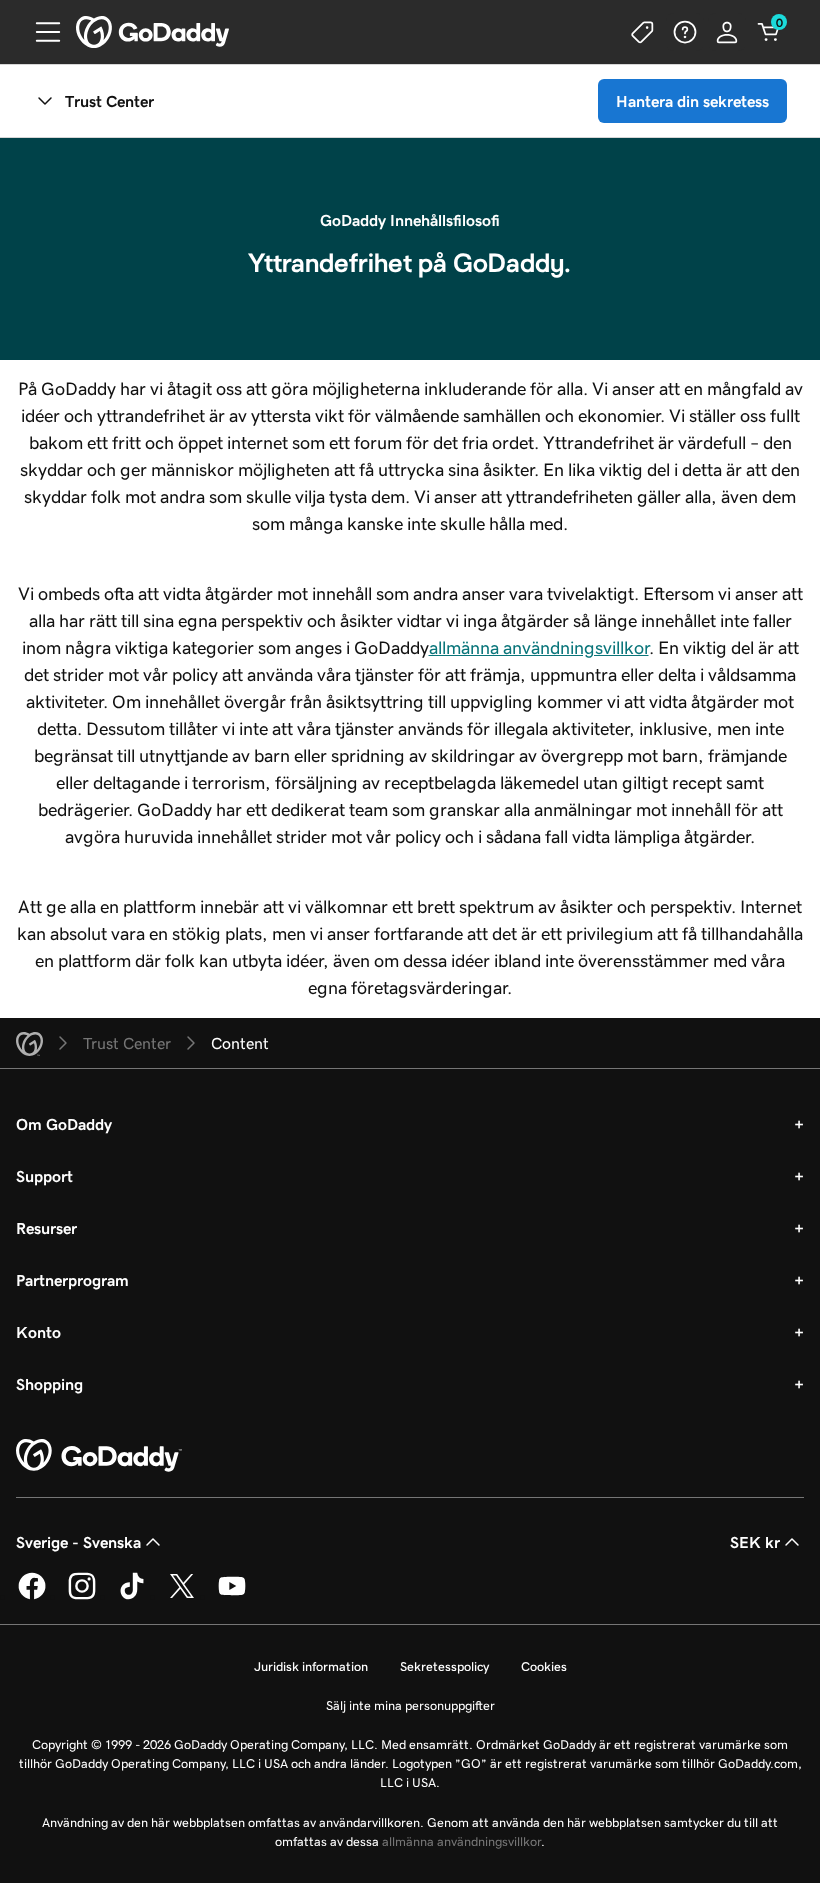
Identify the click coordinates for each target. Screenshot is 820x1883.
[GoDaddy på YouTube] (232, 1596)
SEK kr (755, 1542)
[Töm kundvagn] (769, 32)
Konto (38, 1332)
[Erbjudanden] (643, 32)
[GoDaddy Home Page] (99, 1456)
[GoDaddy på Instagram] (82, 1596)
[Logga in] (727, 32)
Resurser (46, 1228)
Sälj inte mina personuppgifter (410, 1705)
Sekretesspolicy (444, 1666)
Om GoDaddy (64, 1124)
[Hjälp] (685, 32)
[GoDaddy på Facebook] (32, 1596)
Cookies (544, 1666)
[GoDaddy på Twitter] (182, 1596)
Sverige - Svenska (78, 1542)
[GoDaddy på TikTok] (132, 1596)
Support (44, 1176)
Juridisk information (311, 1666)
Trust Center (109, 101)
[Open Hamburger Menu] (40, 32)
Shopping (49, 1384)
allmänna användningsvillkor (539, 648)
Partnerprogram (72, 1280)
